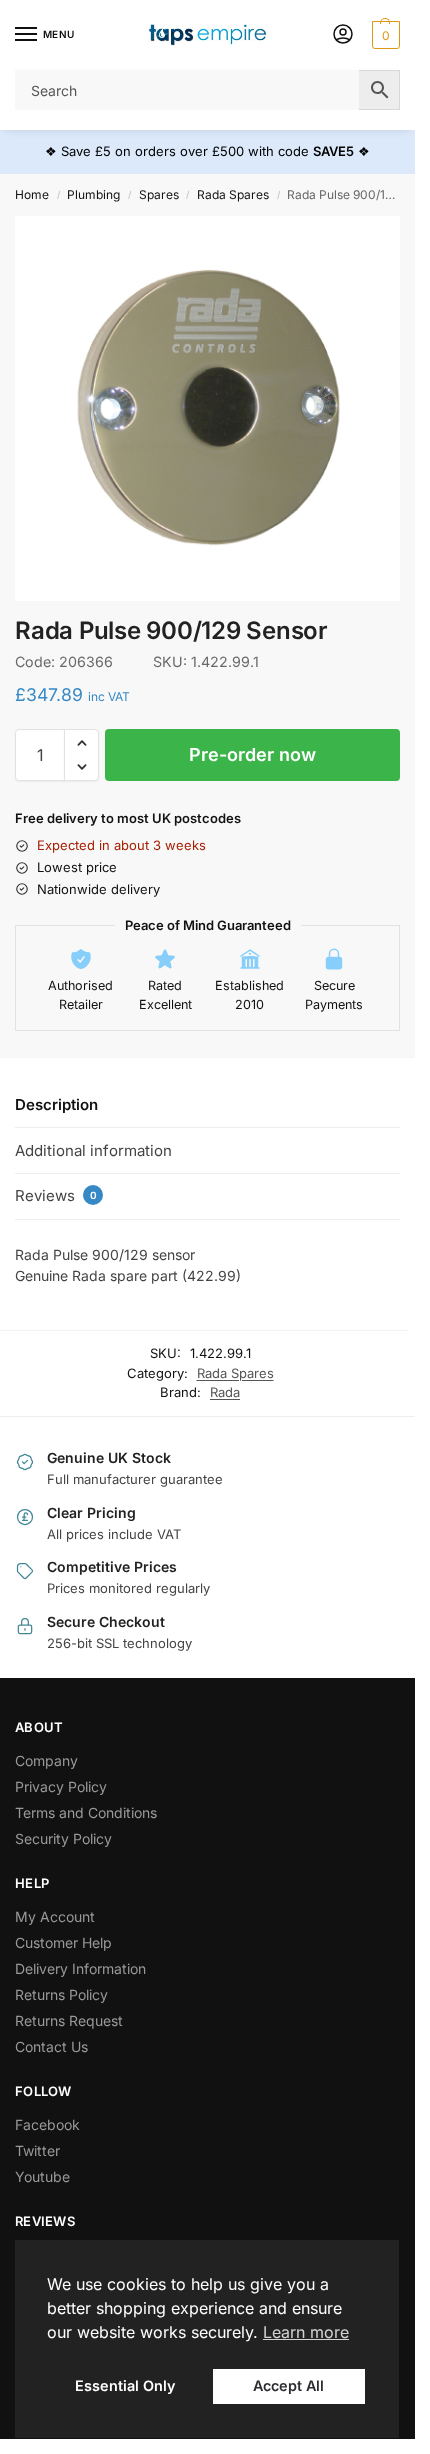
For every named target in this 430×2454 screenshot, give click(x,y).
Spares (159, 194)
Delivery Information (80, 1968)
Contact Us (51, 2046)
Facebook (47, 2124)
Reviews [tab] (56, 1195)
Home (32, 194)
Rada (225, 1392)
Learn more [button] (306, 2332)
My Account (55, 1916)
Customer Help (63, 1942)
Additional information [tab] (93, 1150)
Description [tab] (56, 1104)
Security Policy (63, 1838)
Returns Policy (61, 1994)
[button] (383, 35)
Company (46, 1760)
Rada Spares (233, 194)
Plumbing (93, 194)
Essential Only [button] (125, 2385)
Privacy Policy (61, 1786)
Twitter (37, 2150)
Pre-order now (252, 754)
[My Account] (343, 35)
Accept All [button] (288, 2385)
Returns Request (69, 2020)
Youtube (42, 2176)
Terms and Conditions (86, 1812)
